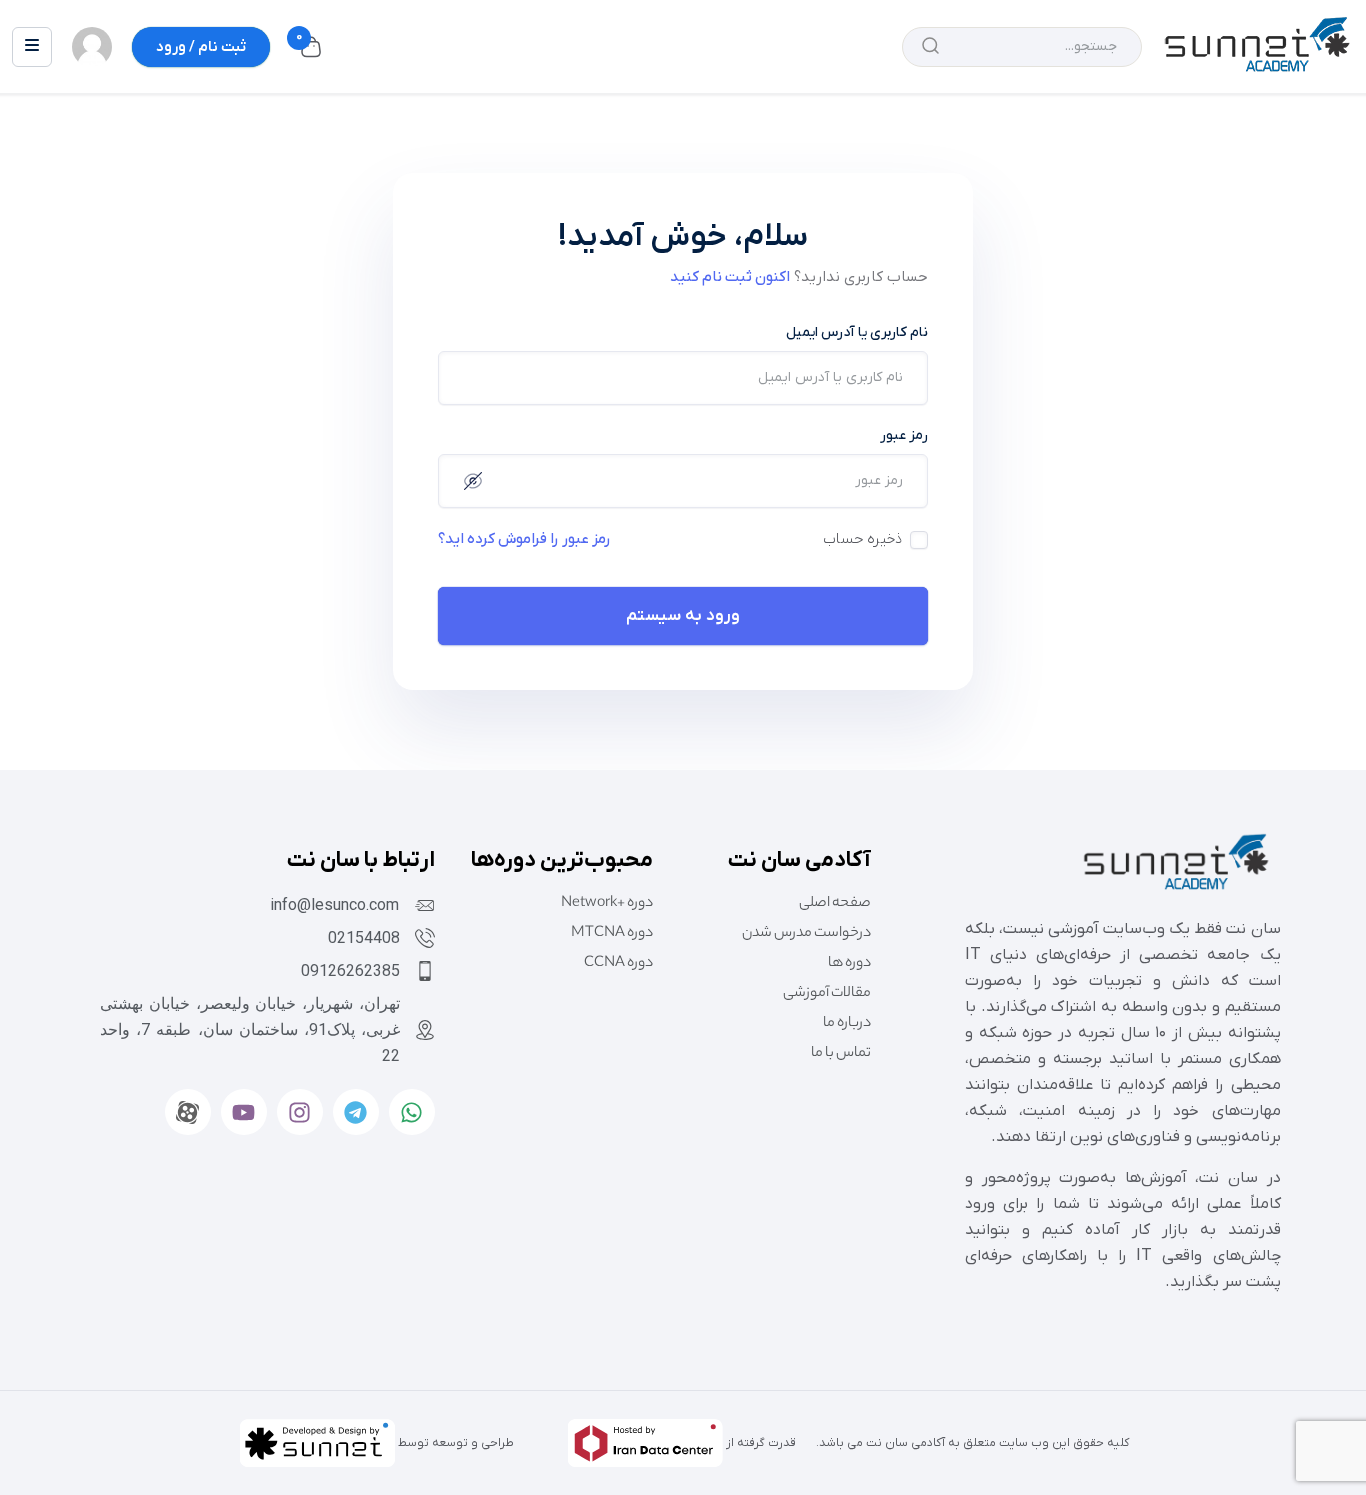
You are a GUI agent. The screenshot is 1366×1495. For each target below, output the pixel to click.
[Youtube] (244, 1112)
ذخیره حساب (862, 539)
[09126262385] (425, 971)
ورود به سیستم (683, 616)
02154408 (364, 937)
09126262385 (350, 970)
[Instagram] (300, 1112)
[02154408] (425, 938)
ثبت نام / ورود (201, 47)
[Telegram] (356, 1112)
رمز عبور (904, 435)
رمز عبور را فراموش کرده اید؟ (524, 539)
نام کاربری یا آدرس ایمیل (857, 332)
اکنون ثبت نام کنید (730, 277)
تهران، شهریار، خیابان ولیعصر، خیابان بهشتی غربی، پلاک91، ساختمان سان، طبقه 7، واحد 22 (250, 1029)
